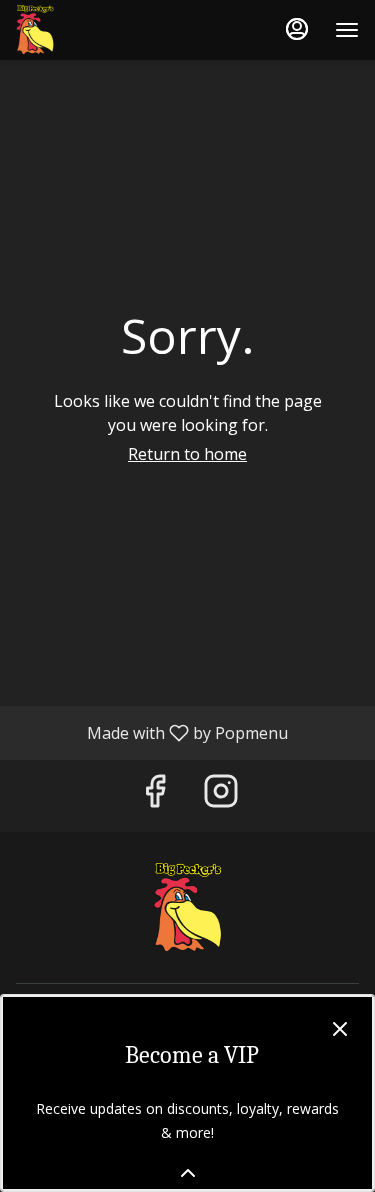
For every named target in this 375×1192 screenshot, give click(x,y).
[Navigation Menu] (347, 30)
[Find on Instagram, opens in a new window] (221, 795)
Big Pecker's (187, 908)
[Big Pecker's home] (106, 30)
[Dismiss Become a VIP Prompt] (340, 1029)
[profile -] (297, 29)
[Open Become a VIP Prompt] (188, 1173)
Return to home (187, 454)
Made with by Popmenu (151, 732)
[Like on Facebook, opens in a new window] (155, 795)
